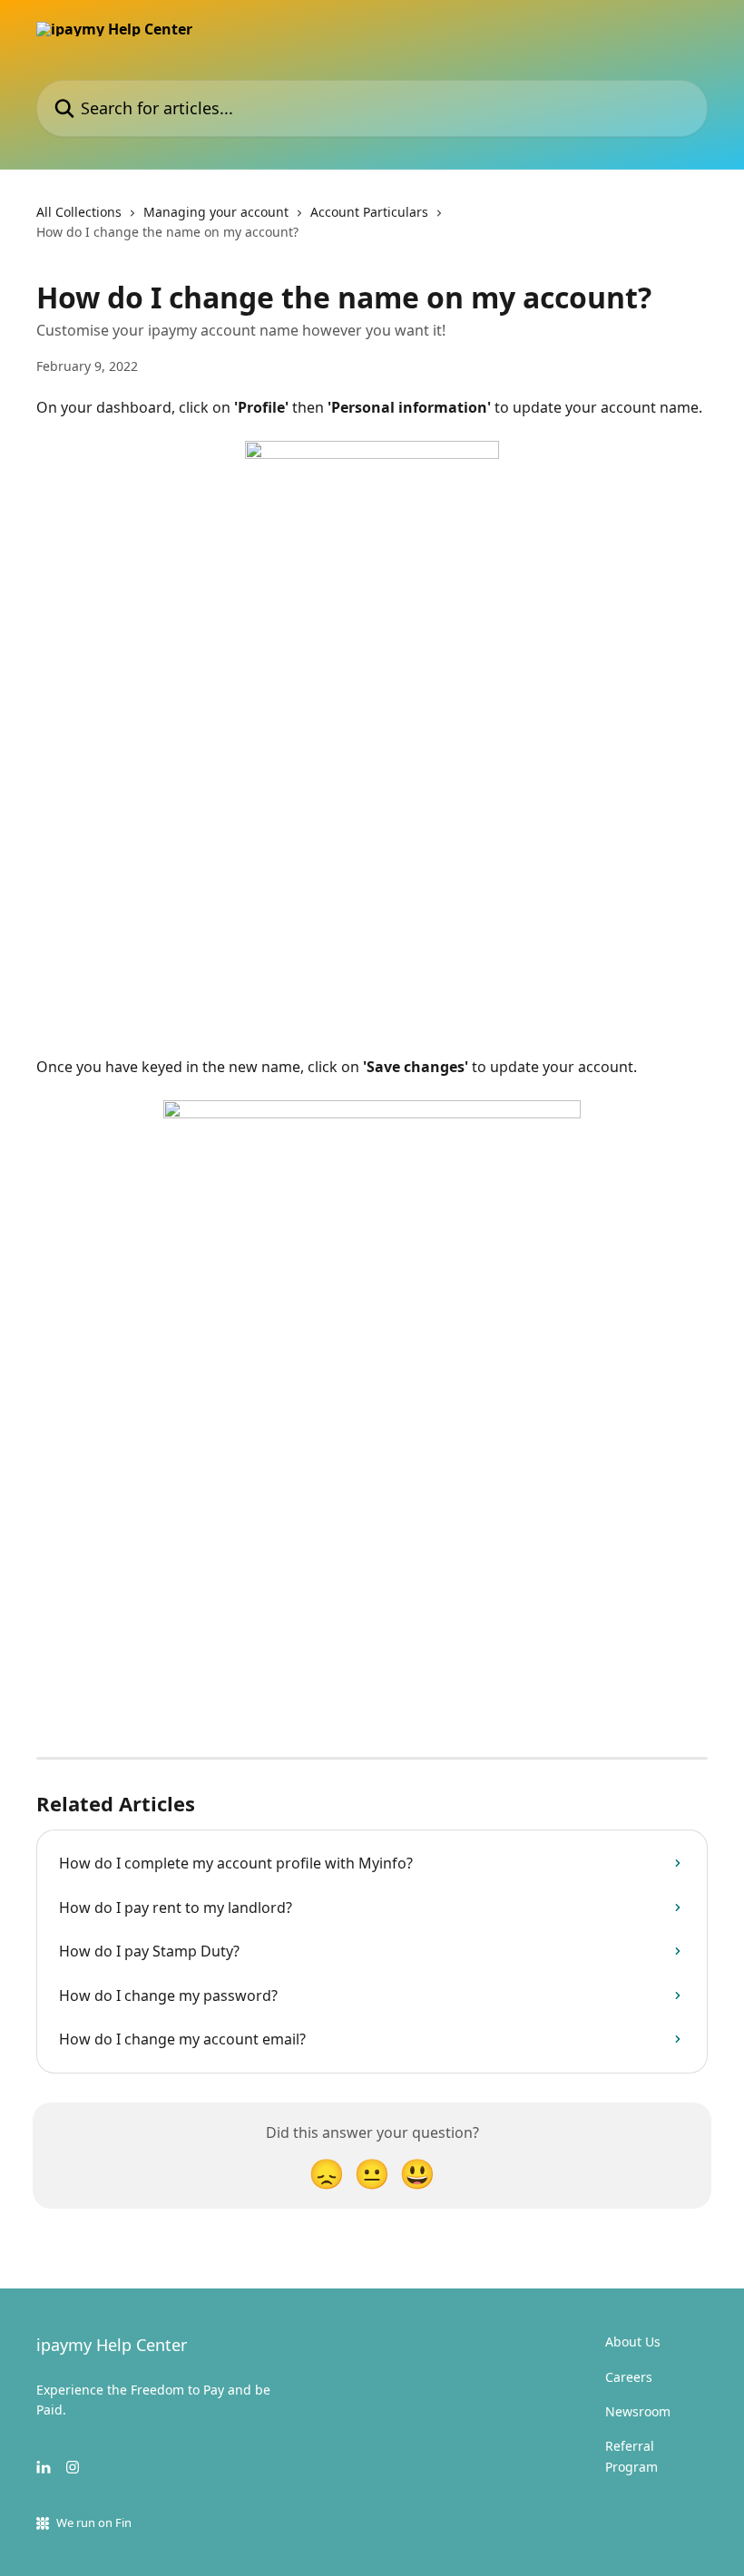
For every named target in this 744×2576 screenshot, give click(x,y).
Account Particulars (369, 212)
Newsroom (638, 2411)
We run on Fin (94, 2522)
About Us (633, 2342)
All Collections (79, 212)
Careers (629, 2377)
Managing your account (216, 212)
